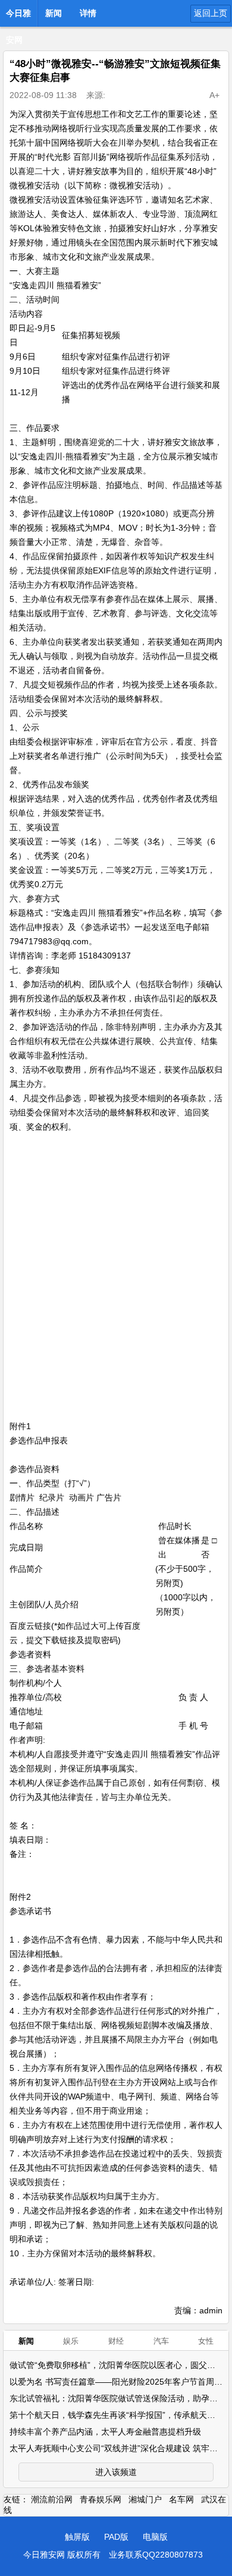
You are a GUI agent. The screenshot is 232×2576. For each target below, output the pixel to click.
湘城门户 (145, 2499)
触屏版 (77, 2537)
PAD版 (116, 2537)
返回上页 (211, 13)
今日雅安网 (18, 17)
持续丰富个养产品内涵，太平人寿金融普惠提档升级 (105, 2432)
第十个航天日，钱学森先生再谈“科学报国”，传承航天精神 (117, 2415)
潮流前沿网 (52, 2499)
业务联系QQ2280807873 (156, 2555)
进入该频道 (116, 2472)
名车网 (181, 2499)
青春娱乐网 (101, 2499)
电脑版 (155, 2537)
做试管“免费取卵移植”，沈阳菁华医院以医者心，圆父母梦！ (121, 2365)
